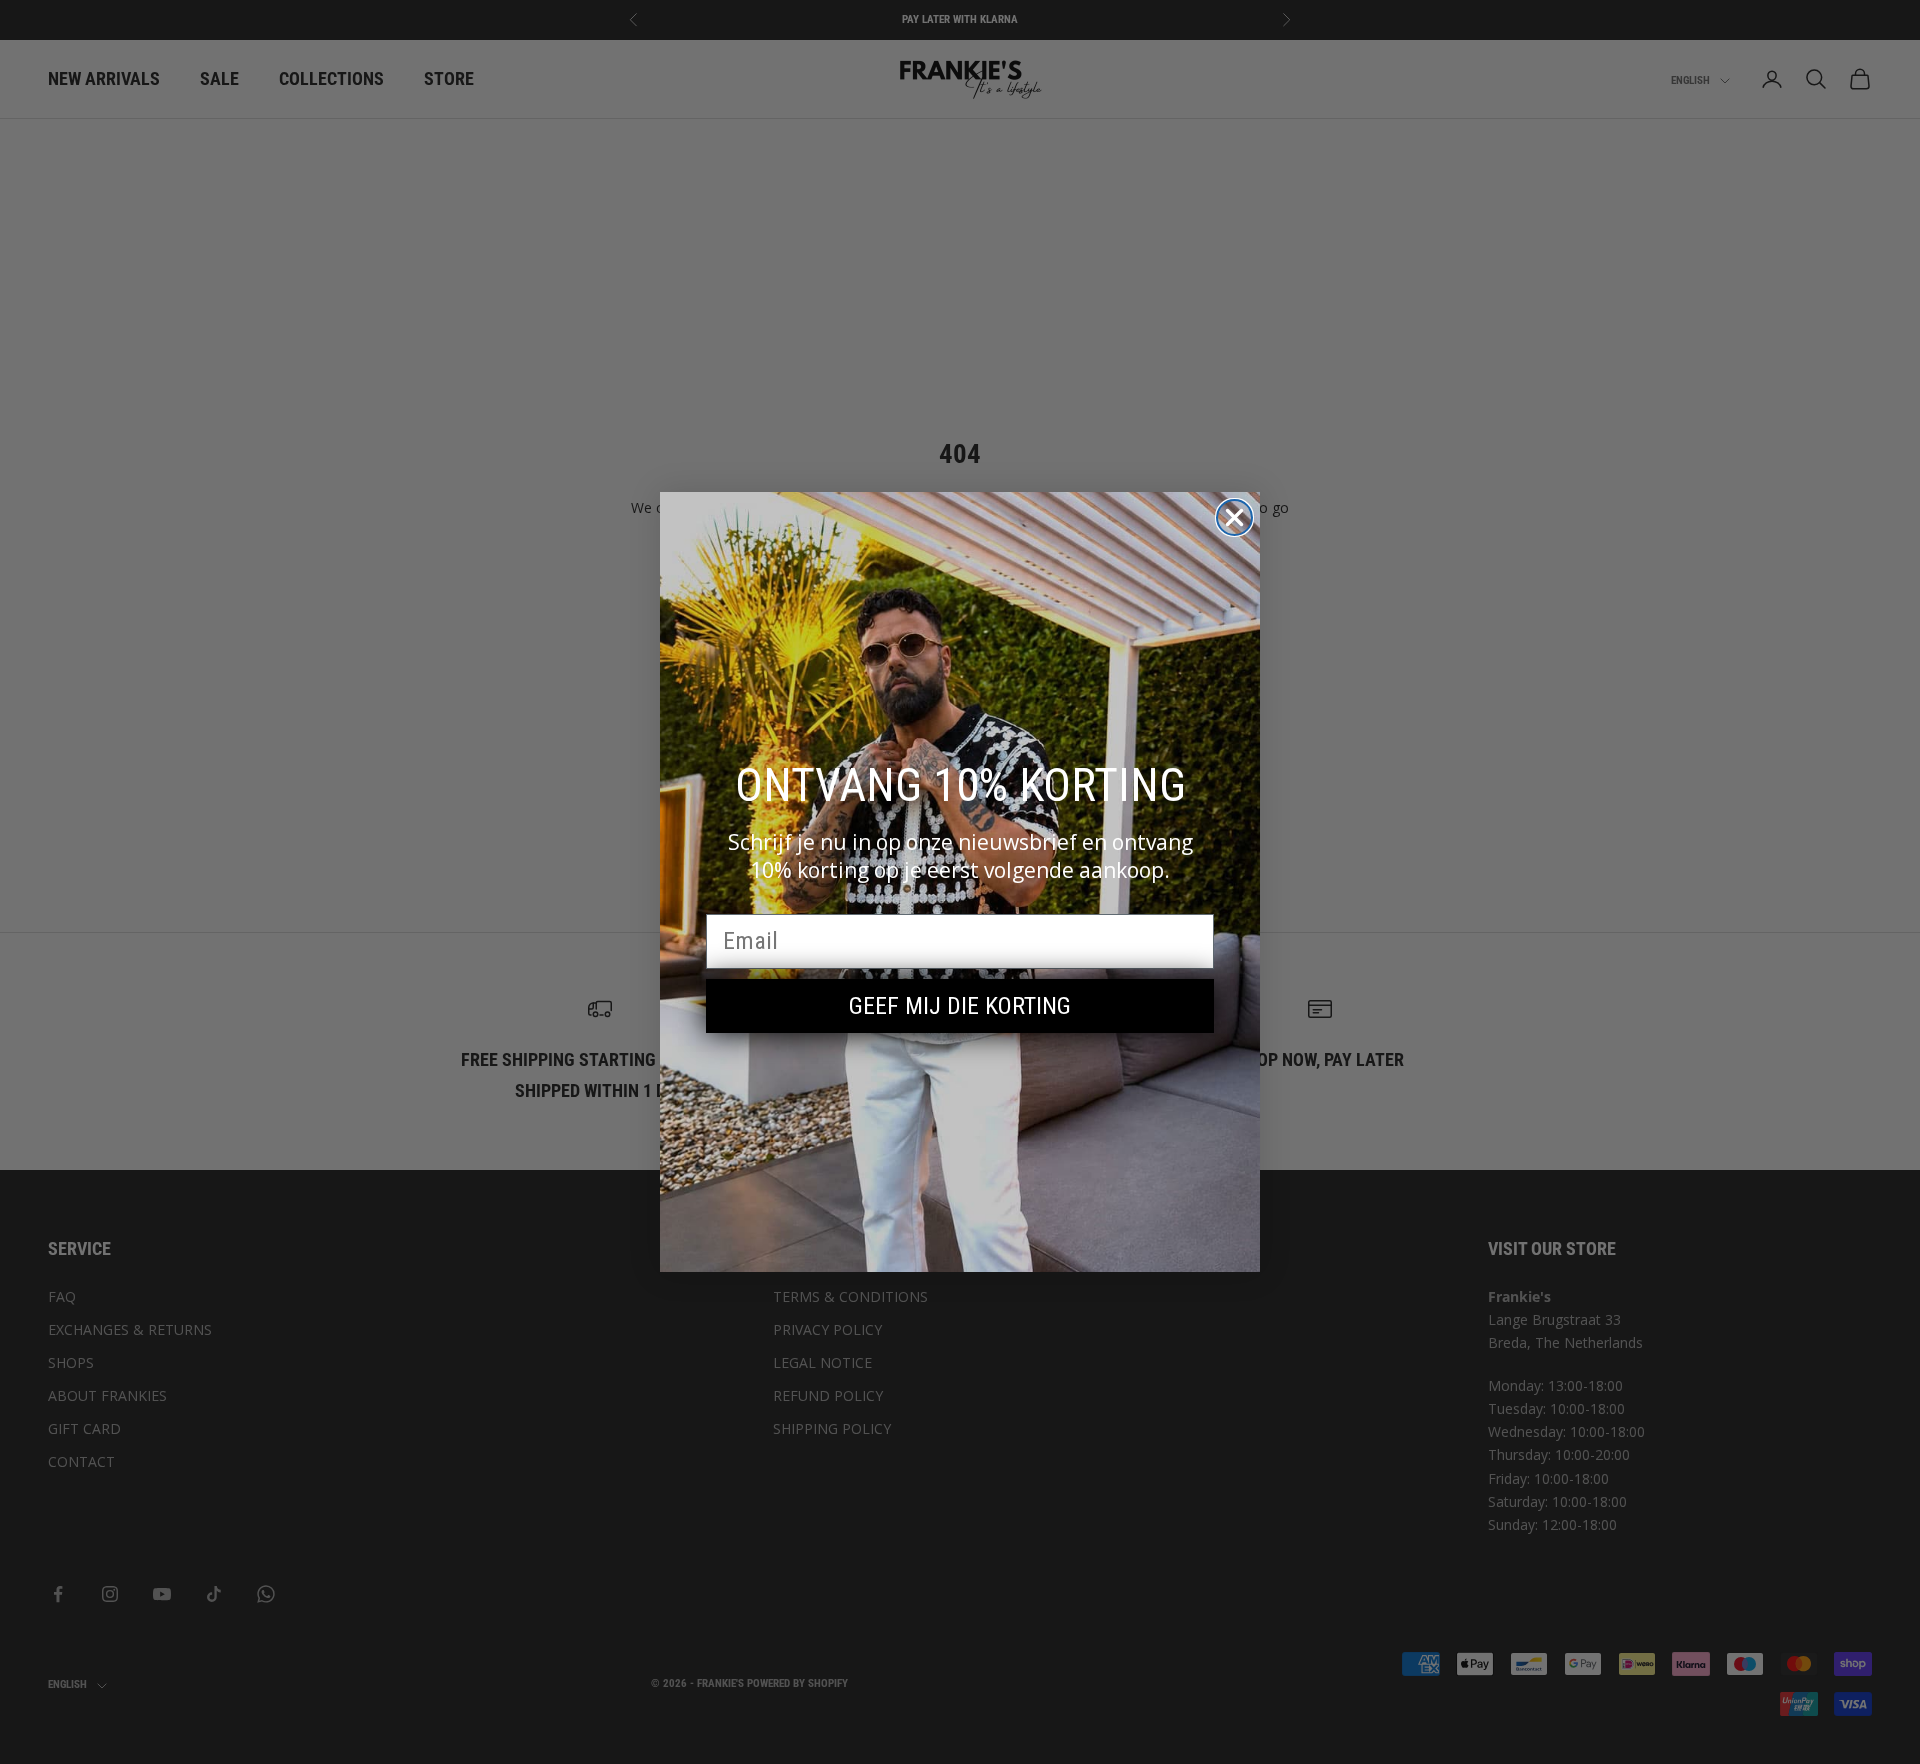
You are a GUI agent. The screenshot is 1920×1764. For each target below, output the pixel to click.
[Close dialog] (1234, 517)
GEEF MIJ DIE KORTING (960, 1006)
